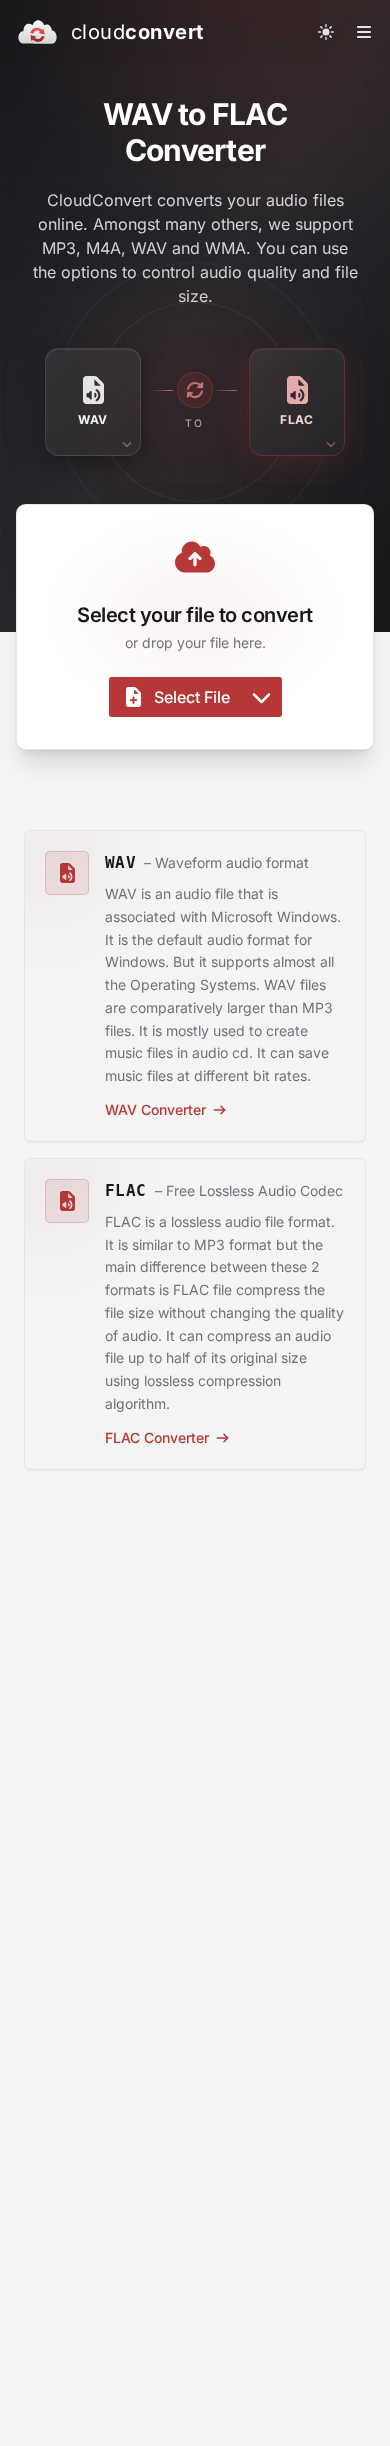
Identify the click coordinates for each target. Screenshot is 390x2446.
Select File (192, 697)
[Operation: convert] (195, 390)
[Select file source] (261, 697)
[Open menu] (364, 32)
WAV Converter (155, 1109)
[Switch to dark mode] (326, 32)
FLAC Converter (157, 1437)
